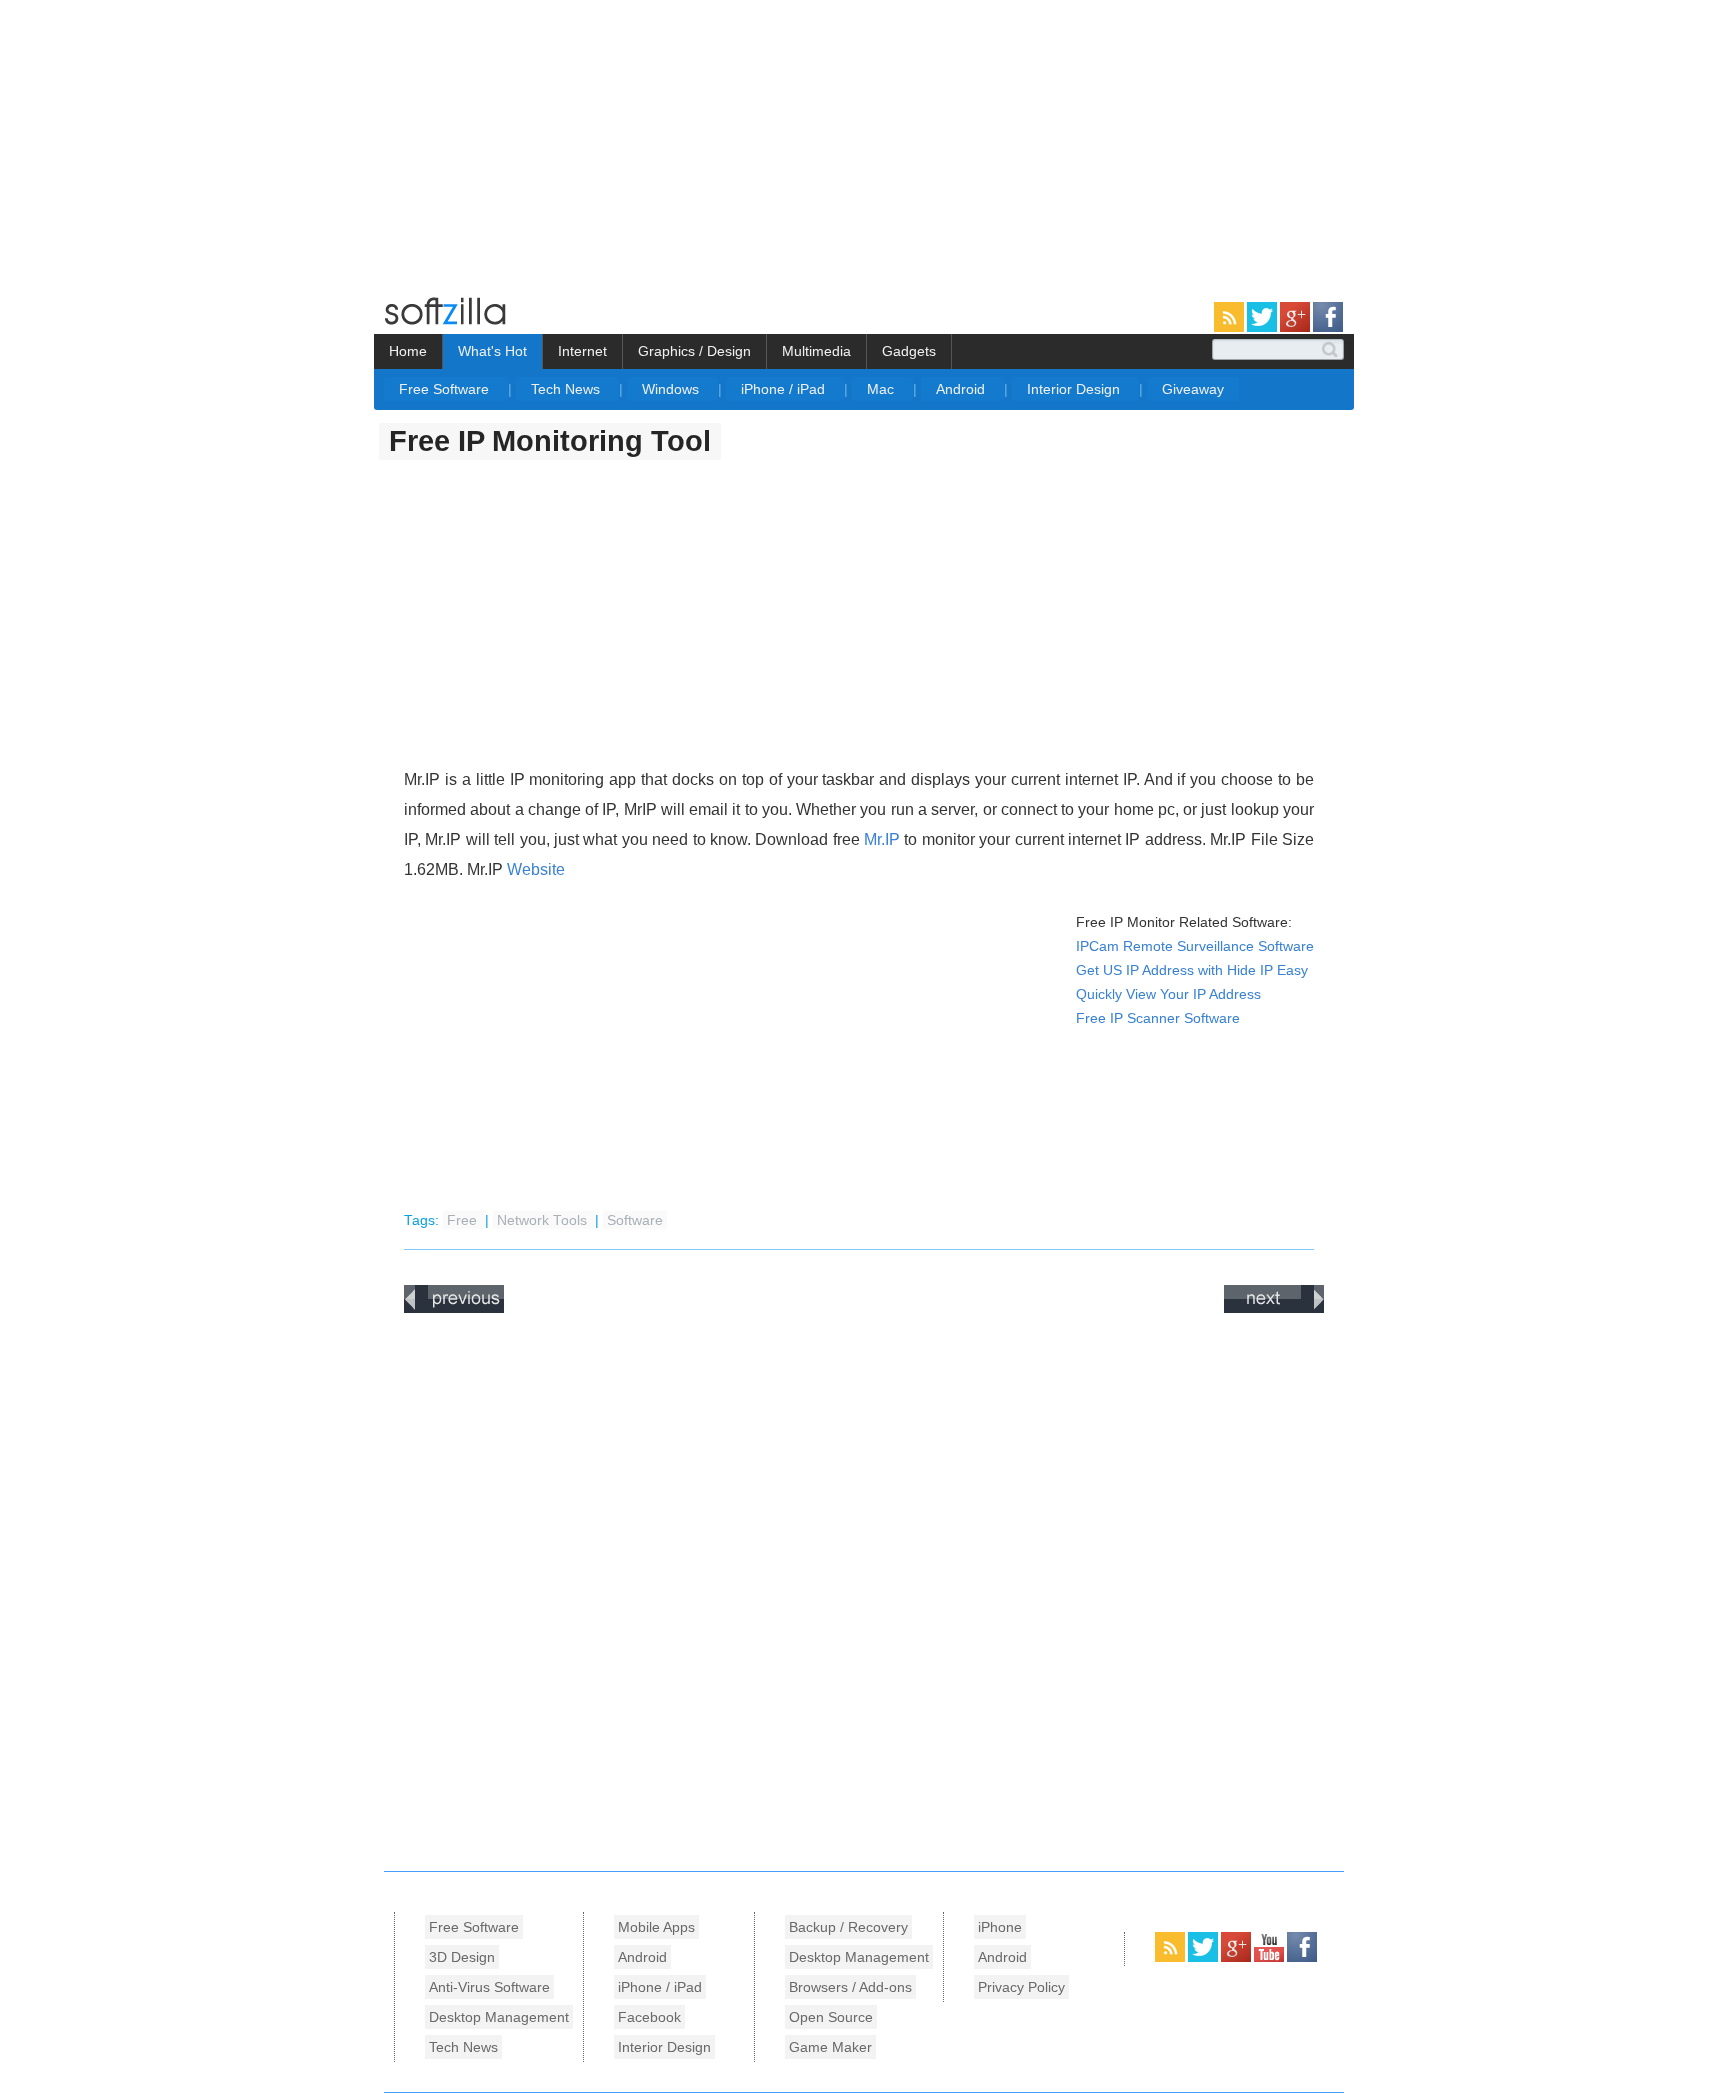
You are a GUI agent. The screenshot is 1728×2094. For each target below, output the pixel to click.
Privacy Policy (1021, 1987)
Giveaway (1193, 389)
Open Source (831, 2017)
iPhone (1000, 1927)
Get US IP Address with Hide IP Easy (1192, 970)
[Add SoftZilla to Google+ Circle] (1296, 328)
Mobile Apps (656, 1927)
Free (464, 1220)
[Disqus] (864, 1587)
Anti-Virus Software (489, 1987)
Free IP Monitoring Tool (550, 441)
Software (635, 1220)
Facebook (649, 2017)
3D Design (462, 1957)
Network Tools (544, 1220)
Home (408, 351)
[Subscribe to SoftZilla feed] (1230, 328)
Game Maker (830, 2047)
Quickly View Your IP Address (1168, 994)
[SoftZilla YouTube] (1270, 1958)
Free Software (446, 389)
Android (962, 389)
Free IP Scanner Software (1158, 1018)
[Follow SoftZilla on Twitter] (1263, 328)
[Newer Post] (454, 1309)
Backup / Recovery (848, 1927)
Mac (882, 389)
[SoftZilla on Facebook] (1302, 1958)
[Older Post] (1274, 1309)
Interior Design (1075, 389)
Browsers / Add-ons (850, 1987)
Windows (672, 389)
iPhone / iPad (785, 389)
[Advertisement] (168, 140)
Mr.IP (882, 839)
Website (536, 869)
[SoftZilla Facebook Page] (1328, 328)
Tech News (567, 389)
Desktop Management (499, 2017)
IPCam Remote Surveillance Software (1195, 946)
